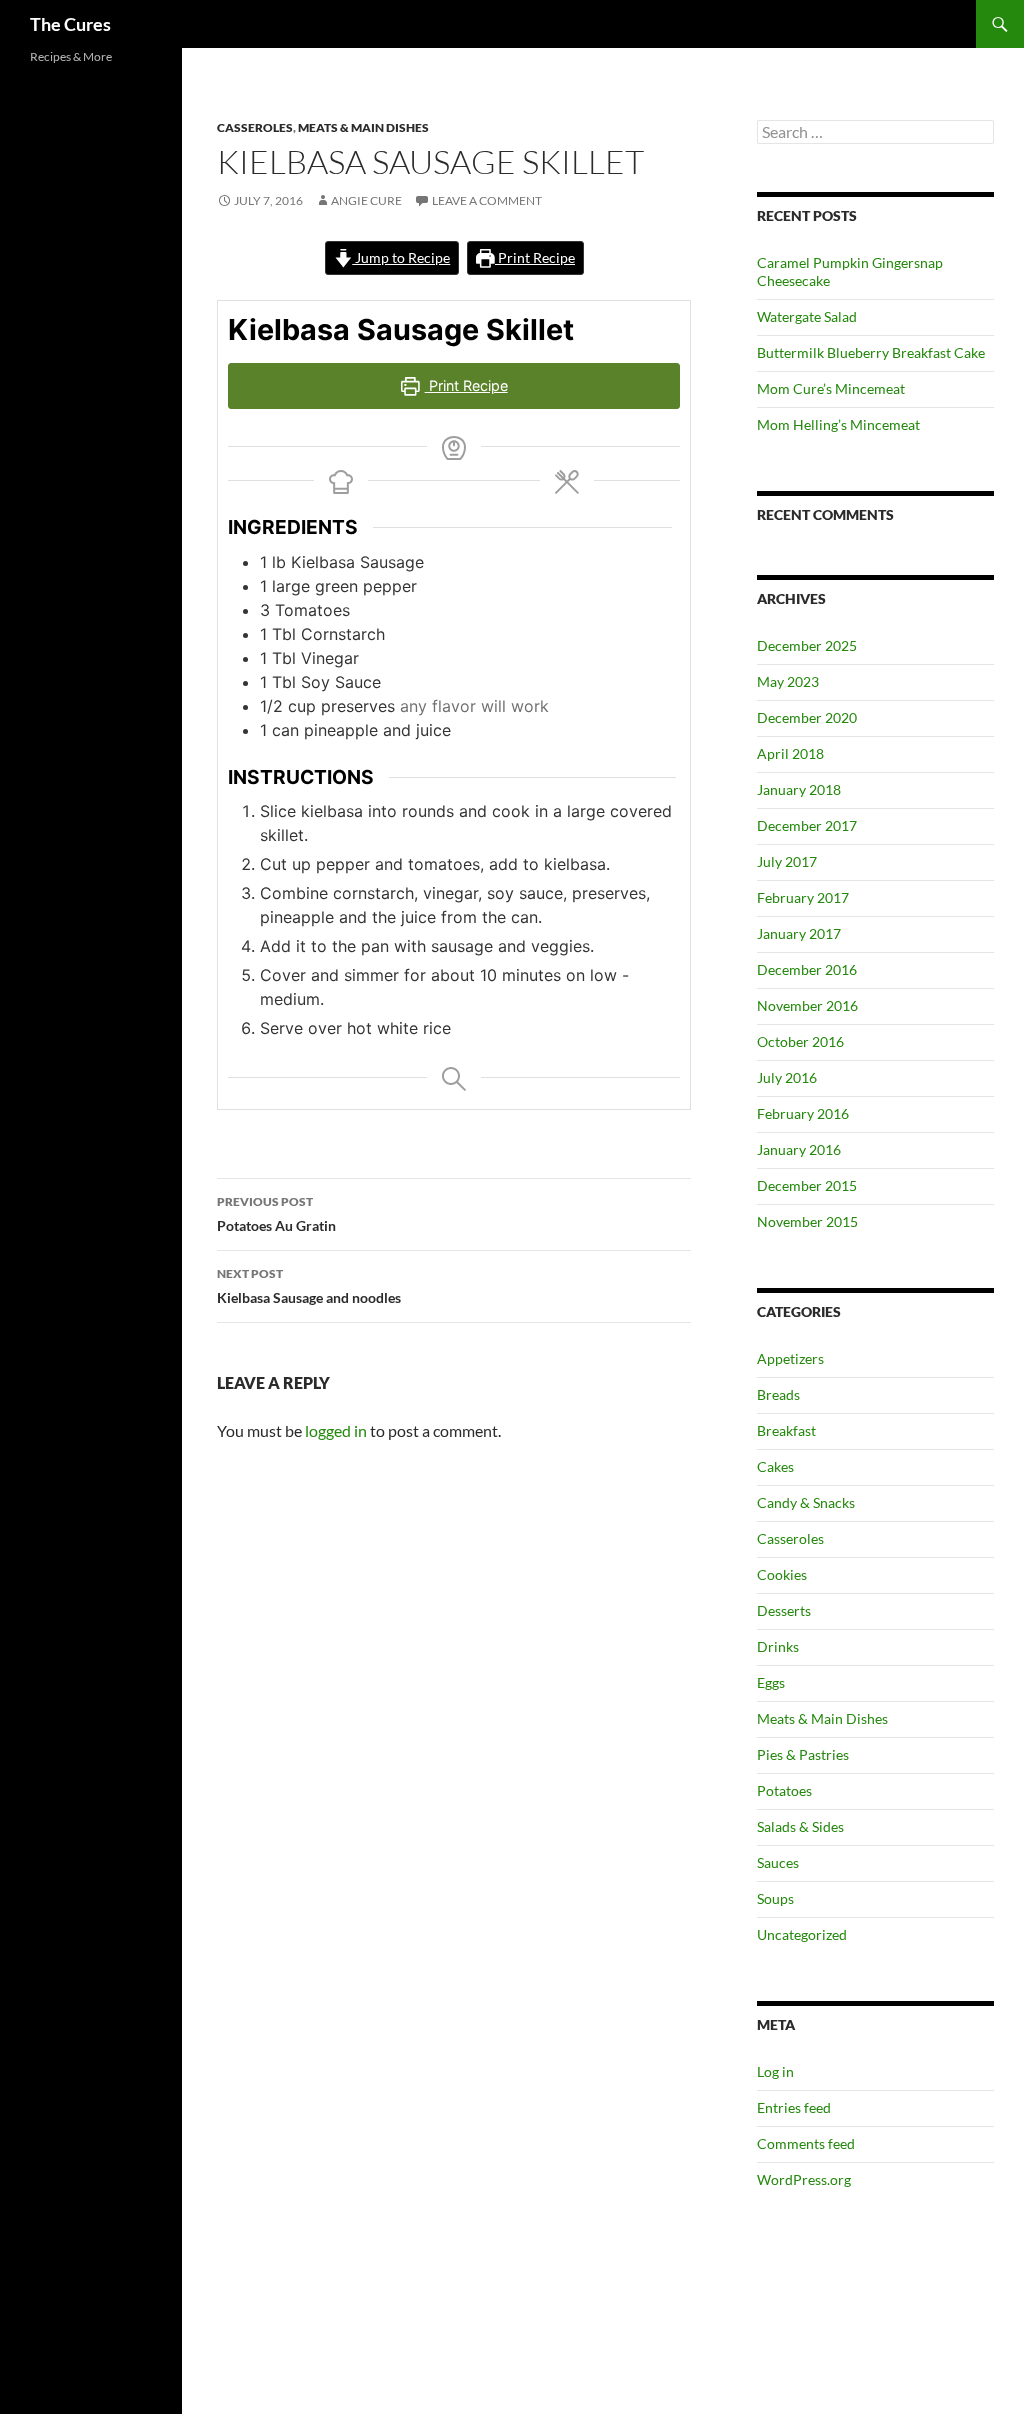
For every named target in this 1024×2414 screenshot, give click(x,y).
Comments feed (806, 2143)
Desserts (784, 1610)
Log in (775, 2071)
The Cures (70, 24)
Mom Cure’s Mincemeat (831, 388)
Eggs (771, 1682)
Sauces (778, 1862)
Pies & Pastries (803, 1754)
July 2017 (787, 861)
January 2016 (799, 1149)
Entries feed (794, 2107)
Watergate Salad (807, 316)
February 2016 (803, 1113)
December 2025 (807, 645)
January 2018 (799, 789)
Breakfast (786, 1430)
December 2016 (807, 969)
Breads (778, 1394)
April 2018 (790, 753)
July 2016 (787, 1077)
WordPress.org (804, 2179)
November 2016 (807, 1005)
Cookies (782, 1574)
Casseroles (255, 127)
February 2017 (803, 897)
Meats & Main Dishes (363, 127)
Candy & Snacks (806, 1502)
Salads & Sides (800, 1826)
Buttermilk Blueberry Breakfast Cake (871, 352)
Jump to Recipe (401, 257)
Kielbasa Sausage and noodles (309, 1286)
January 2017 (799, 933)
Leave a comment (487, 200)
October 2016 (800, 1041)
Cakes (775, 1466)
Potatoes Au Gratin (276, 1214)
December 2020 (807, 717)
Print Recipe (535, 257)
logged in (336, 1430)
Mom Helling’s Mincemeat (838, 424)
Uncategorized (802, 1934)
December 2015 (807, 1185)
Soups (775, 1898)
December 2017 (807, 825)
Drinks (778, 1646)
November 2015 (807, 1221)
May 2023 (788, 681)
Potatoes (784, 1790)
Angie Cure (366, 200)
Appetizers (790, 1358)
